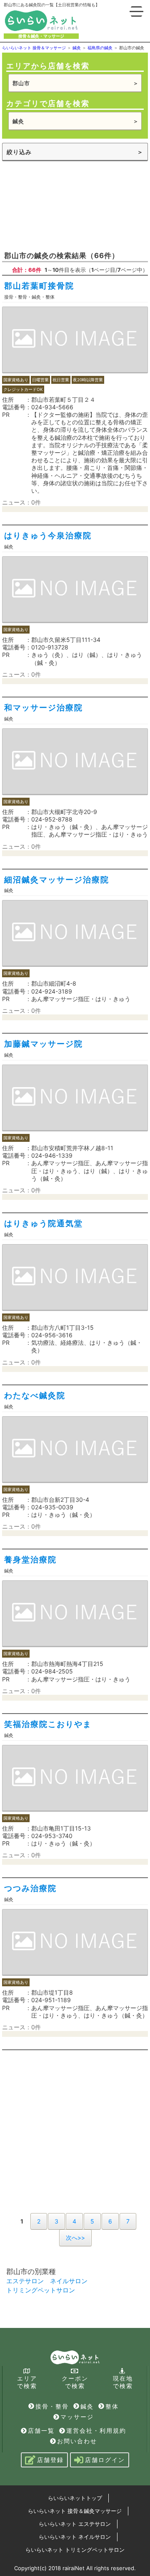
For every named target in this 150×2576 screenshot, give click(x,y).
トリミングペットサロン (41, 2290)
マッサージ (77, 2417)
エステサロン (25, 2281)
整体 (112, 2406)
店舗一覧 (41, 2430)
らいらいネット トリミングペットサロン (75, 2550)
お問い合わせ (77, 2441)
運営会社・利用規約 (96, 2430)
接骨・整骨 (52, 2406)
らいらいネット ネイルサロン (75, 2537)
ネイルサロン (69, 2281)
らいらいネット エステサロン (75, 2524)
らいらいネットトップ (75, 2498)
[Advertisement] (75, 205)
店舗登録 (50, 2460)
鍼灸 (87, 2406)
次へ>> (75, 2238)
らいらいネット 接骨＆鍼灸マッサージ (75, 2511)
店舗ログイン (105, 2460)
